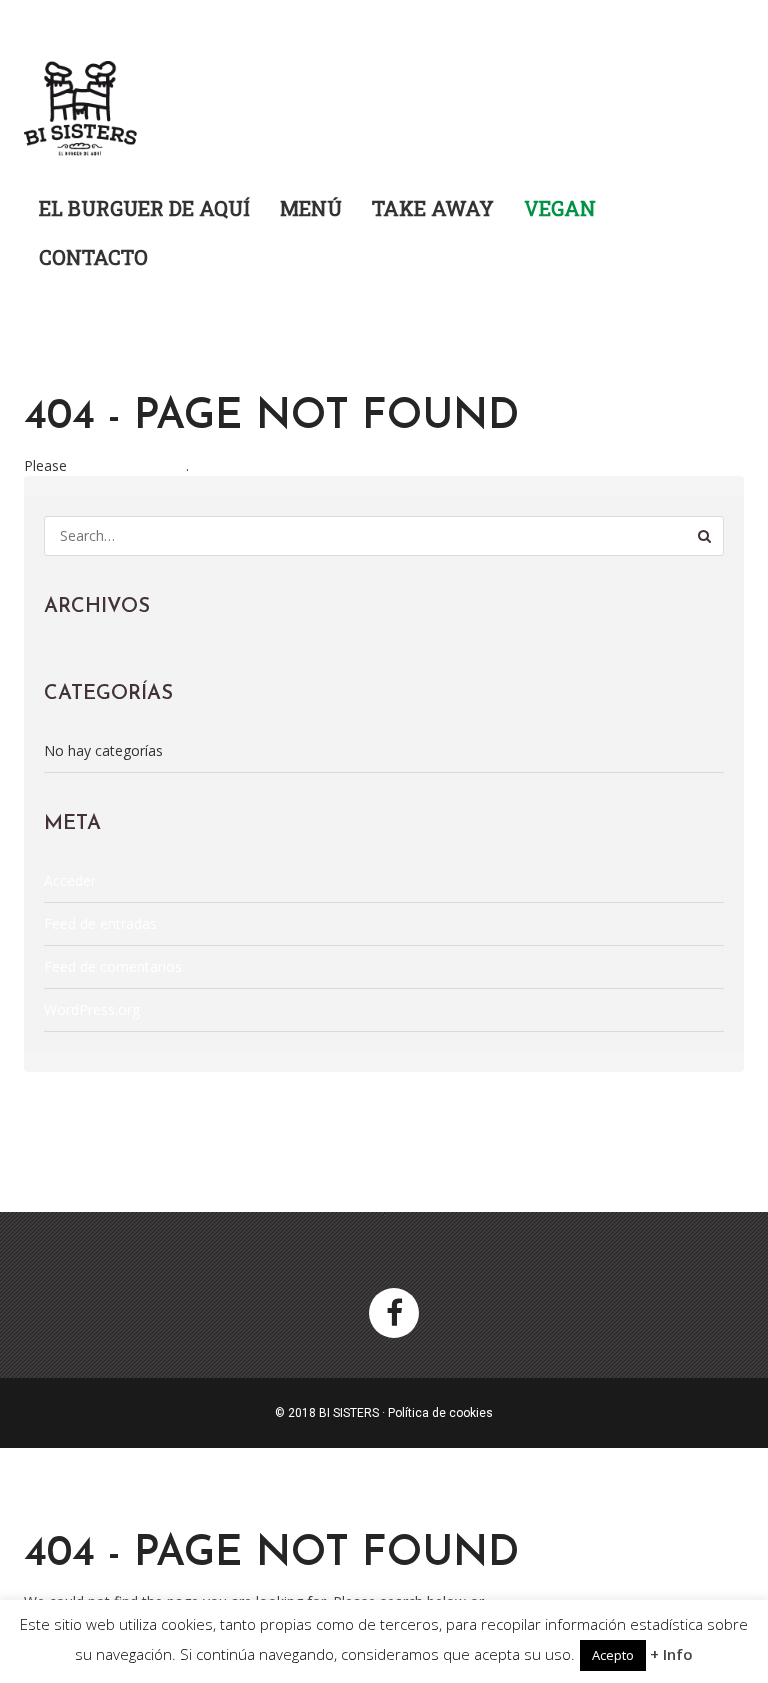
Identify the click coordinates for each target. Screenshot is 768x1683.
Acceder (70, 880)
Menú (311, 208)
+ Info (671, 1654)
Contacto (93, 257)
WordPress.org (92, 1009)
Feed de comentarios (113, 966)
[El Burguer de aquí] (81, 102)
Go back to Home (128, 465)
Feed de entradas (100, 923)
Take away (433, 208)
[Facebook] (394, 1312)
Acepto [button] (613, 1655)
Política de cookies (440, 1413)
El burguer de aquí (144, 208)
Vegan (560, 208)
